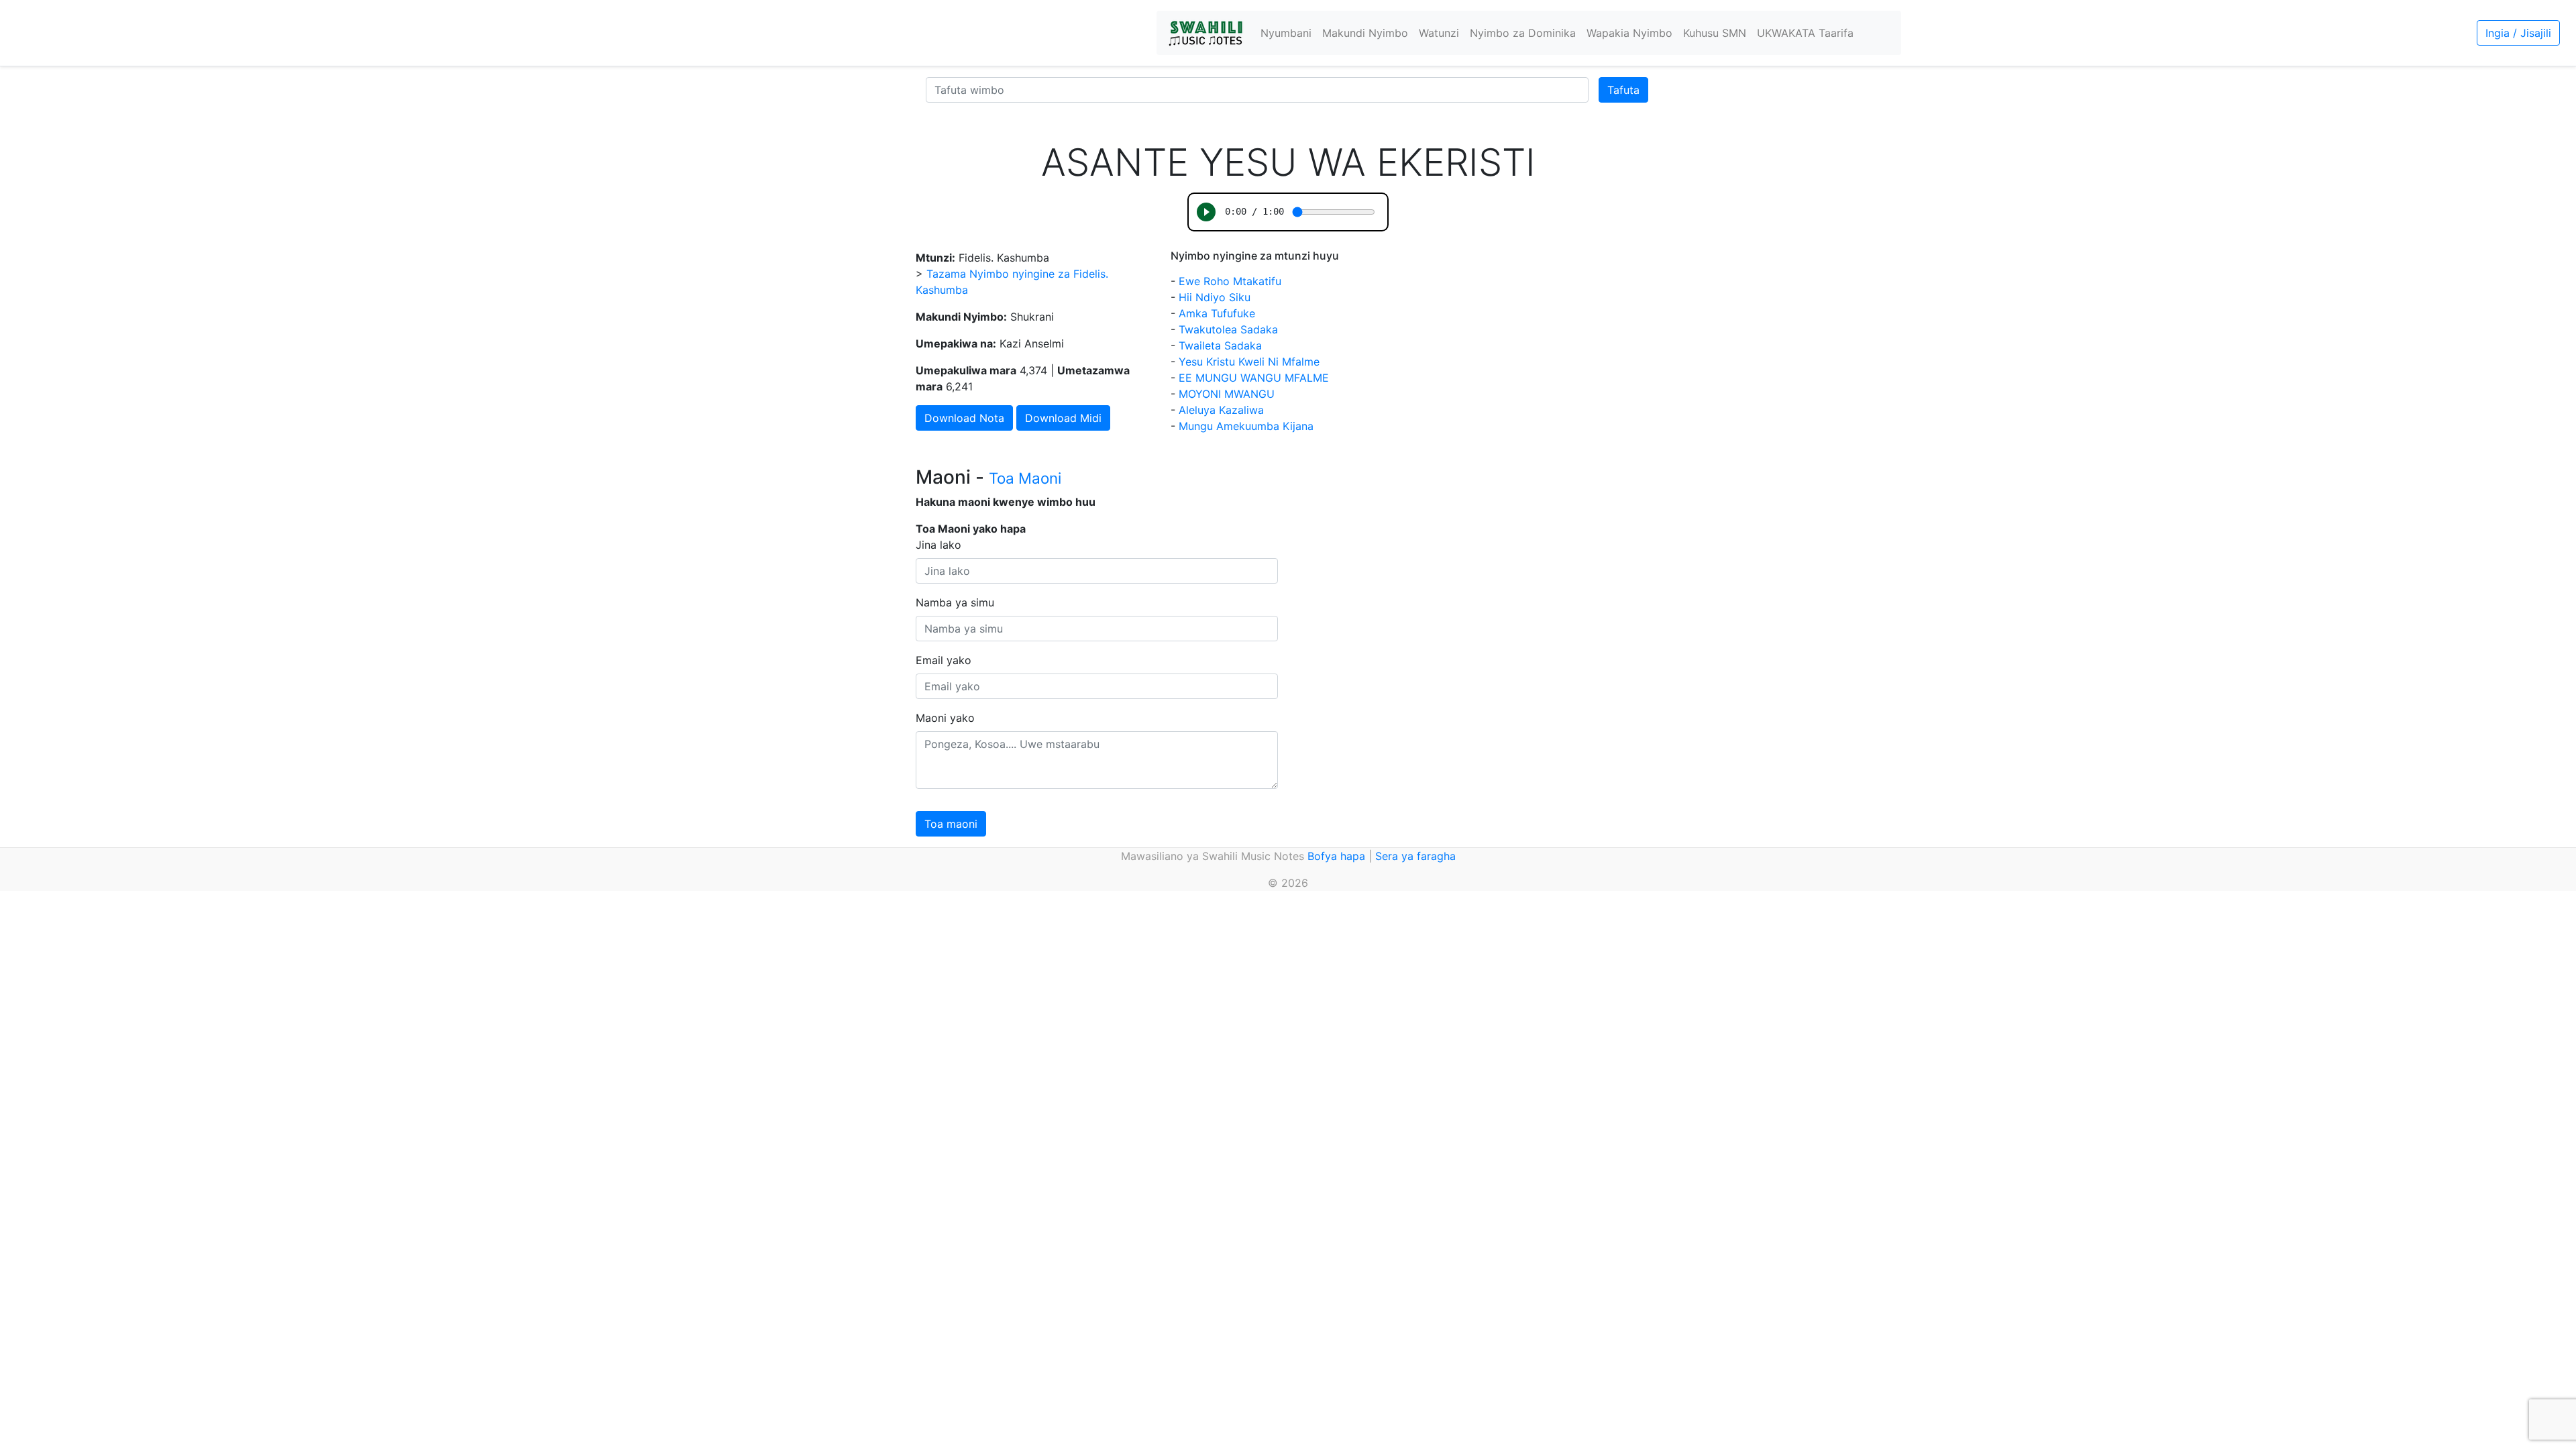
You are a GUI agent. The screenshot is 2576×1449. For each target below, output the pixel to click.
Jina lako (938, 545)
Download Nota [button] (964, 418)
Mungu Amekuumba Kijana (1246, 426)
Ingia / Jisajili (2518, 33)
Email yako (944, 660)
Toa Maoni (1025, 478)
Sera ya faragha (1415, 856)
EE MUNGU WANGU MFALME (1254, 378)
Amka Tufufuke (1217, 313)
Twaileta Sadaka (1220, 345)
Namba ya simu (955, 602)
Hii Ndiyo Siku (1215, 297)
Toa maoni (951, 824)
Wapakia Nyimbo (1629, 33)
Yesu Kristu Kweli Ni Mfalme (1249, 362)
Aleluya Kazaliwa (1221, 410)
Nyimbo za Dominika (1523, 33)
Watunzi (1439, 33)
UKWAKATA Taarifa (1805, 33)
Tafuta (1623, 90)
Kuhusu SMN (1715, 33)
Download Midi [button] (1063, 418)
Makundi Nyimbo (1365, 33)
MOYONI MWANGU (1227, 394)
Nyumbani (1286, 33)
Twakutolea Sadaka (1228, 329)
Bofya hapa (1336, 856)
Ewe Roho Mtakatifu (1230, 281)
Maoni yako (945, 718)
